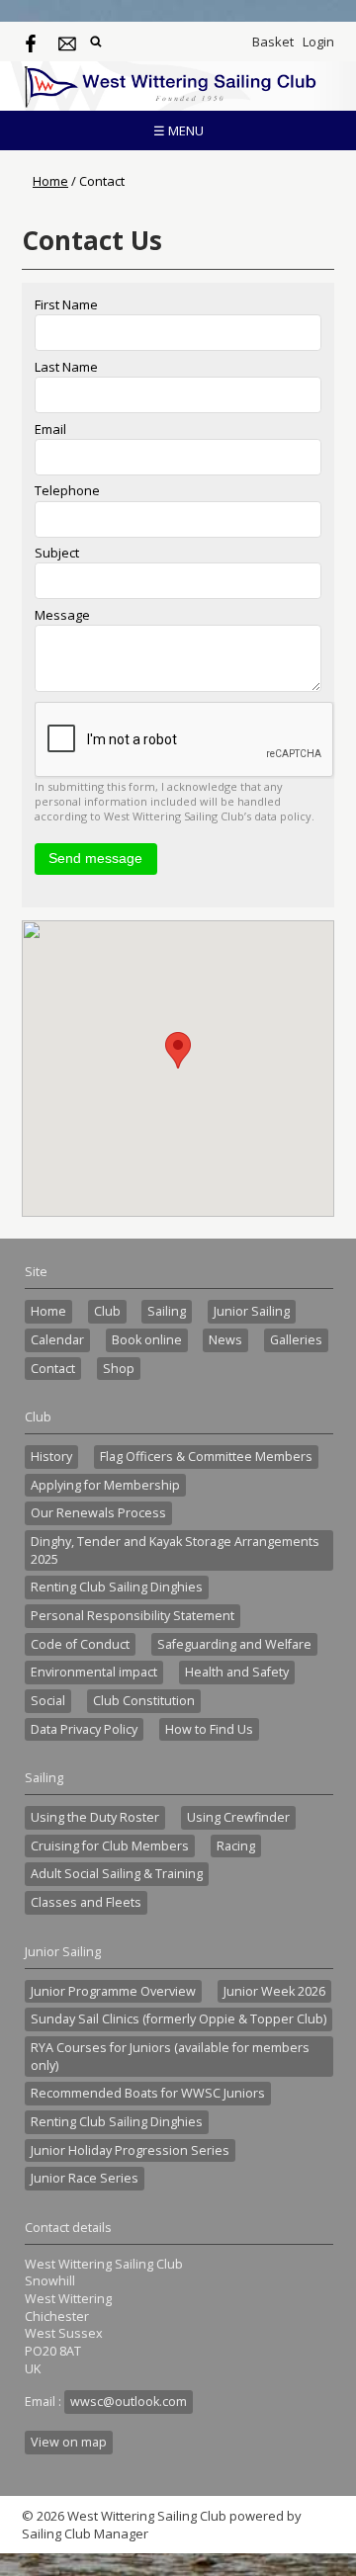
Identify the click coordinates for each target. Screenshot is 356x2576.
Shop (119, 1369)
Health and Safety (237, 1672)
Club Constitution (144, 1701)
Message (62, 615)
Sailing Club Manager (85, 2533)
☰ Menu (178, 130)
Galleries (296, 1340)
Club (107, 1311)
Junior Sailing (252, 1311)
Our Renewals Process (98, 1513)
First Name (66, 304)
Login (318, 42)
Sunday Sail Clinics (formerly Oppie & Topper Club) (178, 2019)
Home (50, 181)
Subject (57, 553)
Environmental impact (94, 1672)
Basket (273, 42)
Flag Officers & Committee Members (206, 1457)
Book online (147, 1340)
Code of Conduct (80, 1644)
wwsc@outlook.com (129, 2402)
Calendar (57, 1340)
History (51, 1457)
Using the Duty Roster (95, 1817)
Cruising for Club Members (110, 1846)
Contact (53, 1369)
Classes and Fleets (86, 1902)
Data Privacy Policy (84, 1729)
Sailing (167, 1311)
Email (50, 429)
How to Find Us (209, 1729)
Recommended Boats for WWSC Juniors (148, 2093)
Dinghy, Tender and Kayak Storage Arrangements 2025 (175, 1550)
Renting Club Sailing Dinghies (117, 1587)
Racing (236, 1846)
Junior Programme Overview (113, 1991)
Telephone (67, 490)
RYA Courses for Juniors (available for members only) (170, 2057)
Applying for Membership (105, 1485)
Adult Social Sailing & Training (117, 1874)
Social (48, 1701)
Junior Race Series (85, 2178)
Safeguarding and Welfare (234, 1644)
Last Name (66, 367)
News (225, 1340)
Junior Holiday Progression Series (130, 2150)
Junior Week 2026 (274, 1991)
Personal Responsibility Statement (133, 1616)
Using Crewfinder (238, 1817)
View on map (69, 2442)
